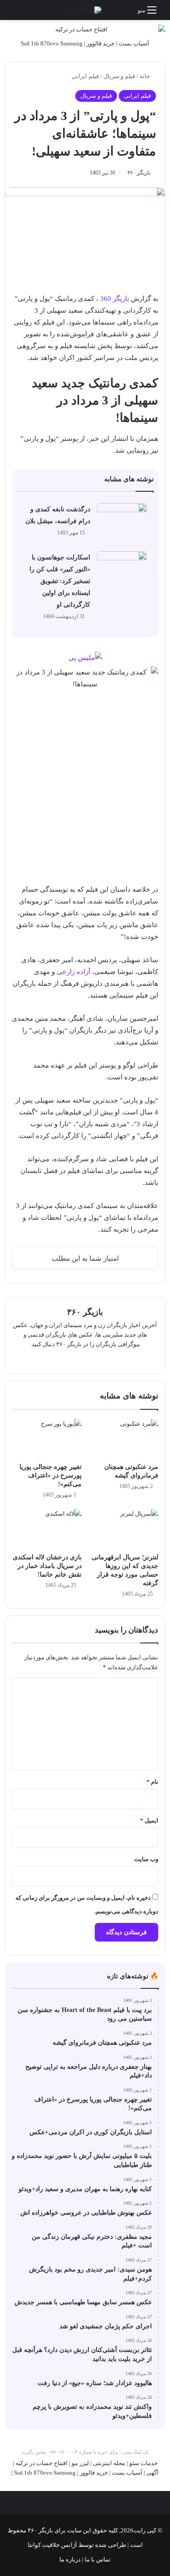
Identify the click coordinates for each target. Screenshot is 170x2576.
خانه (146, 76)
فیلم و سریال (119, 76)
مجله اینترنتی (109, 2463)
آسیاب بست (134, 43)
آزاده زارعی (73, 972)
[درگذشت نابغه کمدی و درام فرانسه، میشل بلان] (122, 520)
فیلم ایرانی (85, 76)
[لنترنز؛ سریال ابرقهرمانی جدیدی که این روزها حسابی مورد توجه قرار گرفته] (124, 1529)
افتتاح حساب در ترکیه (41, 2463)
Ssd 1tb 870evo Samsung (52, 43)
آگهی (153, 2473)
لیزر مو (80, 2463)
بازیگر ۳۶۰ (139, 173)
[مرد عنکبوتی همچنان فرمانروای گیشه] (124, 1439)
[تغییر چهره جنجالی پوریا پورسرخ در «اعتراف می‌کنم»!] (47, 1439)
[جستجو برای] (11, 13)
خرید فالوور (101, 43)
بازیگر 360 (115, 299)
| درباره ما (71, 2559)
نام (152, 1782)
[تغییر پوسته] (27, 13)
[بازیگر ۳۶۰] (85, 10)
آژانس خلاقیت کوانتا (52, 2545)
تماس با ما (97, 2559)
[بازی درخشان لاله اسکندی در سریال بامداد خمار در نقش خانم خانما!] (47, 1529)
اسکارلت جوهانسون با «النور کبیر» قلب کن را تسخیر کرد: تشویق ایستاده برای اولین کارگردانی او (60, 581)
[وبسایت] (85, 1359)
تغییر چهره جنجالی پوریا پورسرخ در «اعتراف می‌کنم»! (51, 1475)
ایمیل (149, 1820)
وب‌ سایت (146, 1859)
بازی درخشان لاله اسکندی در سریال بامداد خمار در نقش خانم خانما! (47, 1566)
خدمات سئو (143, 2463)
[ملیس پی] (85, 657)
